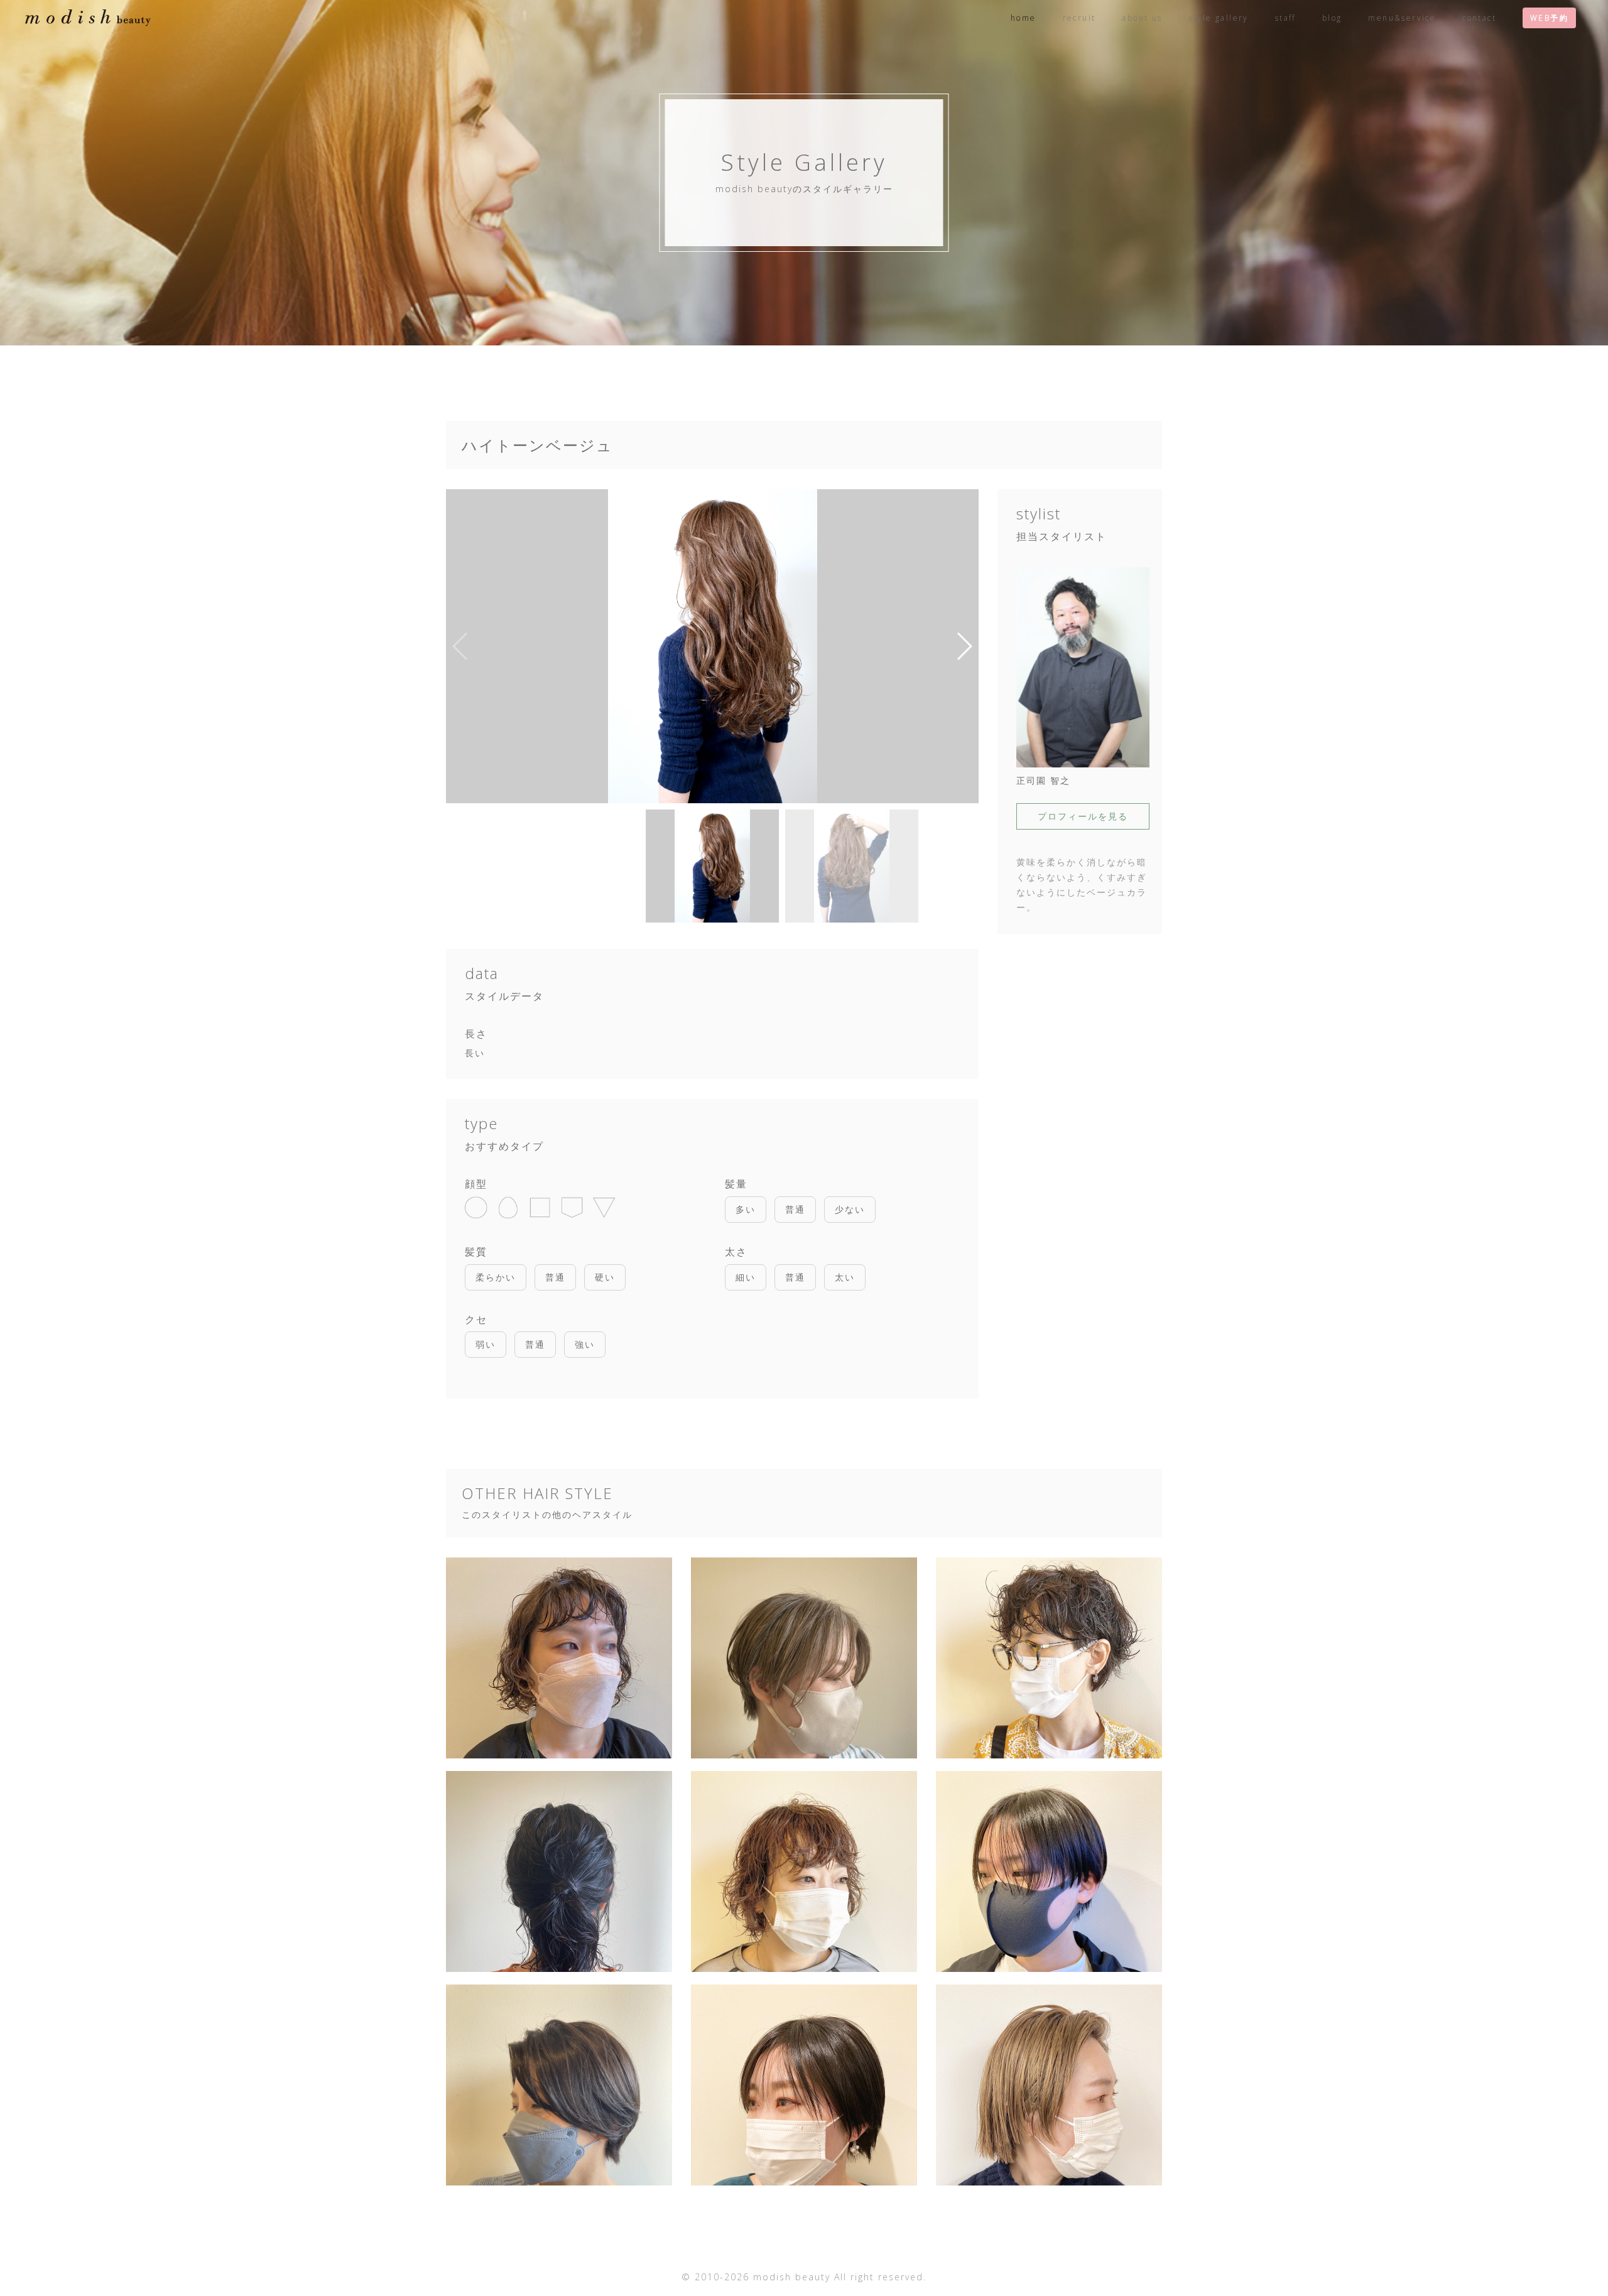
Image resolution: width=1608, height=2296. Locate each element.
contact (1479, 18)
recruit (1079, 18)
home (1024, 18)
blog (1332, 18)
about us (1142, 18)
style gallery (1219, 18)
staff (1285, 18)
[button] (964, 646)
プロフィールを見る (1083, 816)
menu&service (1402, 18)
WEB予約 (1549, 18)
